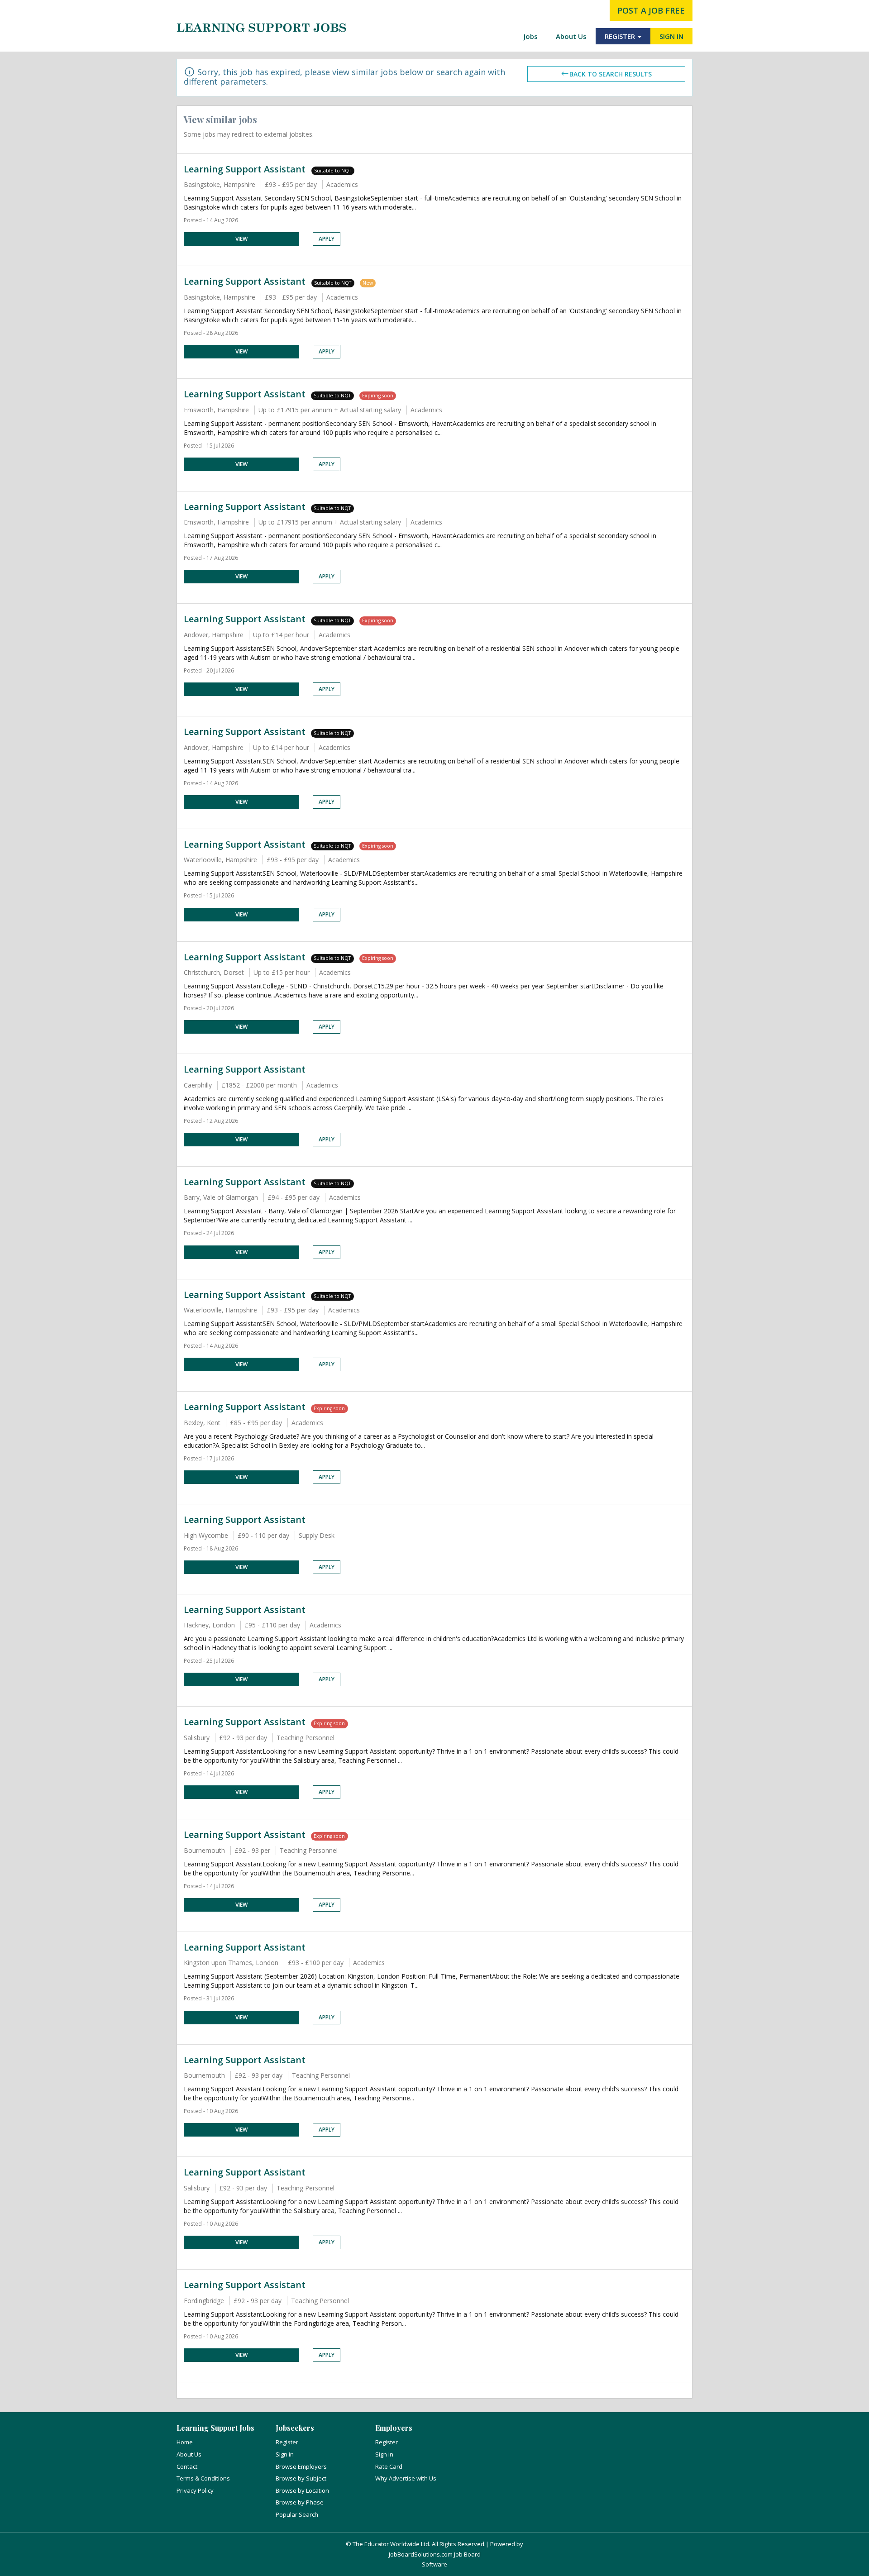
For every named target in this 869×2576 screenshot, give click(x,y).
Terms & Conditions (203, 2478)
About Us (571, 36)
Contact (187, 2466)
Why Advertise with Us (406, 2478)
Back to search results (611, 74)
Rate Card (389, 2466)
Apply (327, 239)
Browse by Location (302, 2490)
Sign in (285, 2454)
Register (287, 2442)
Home (185, 2442)
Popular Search (297, 2514)
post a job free (651, 10)
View (241, 239)
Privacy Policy (195, 2490)
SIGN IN (671, 36)
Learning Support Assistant (246, 169)
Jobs (531, 36)
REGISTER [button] (621, 36)
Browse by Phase (300, 2502)
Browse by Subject (301, 2478)
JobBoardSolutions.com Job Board (435, 2554)
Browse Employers (301, 2466)
